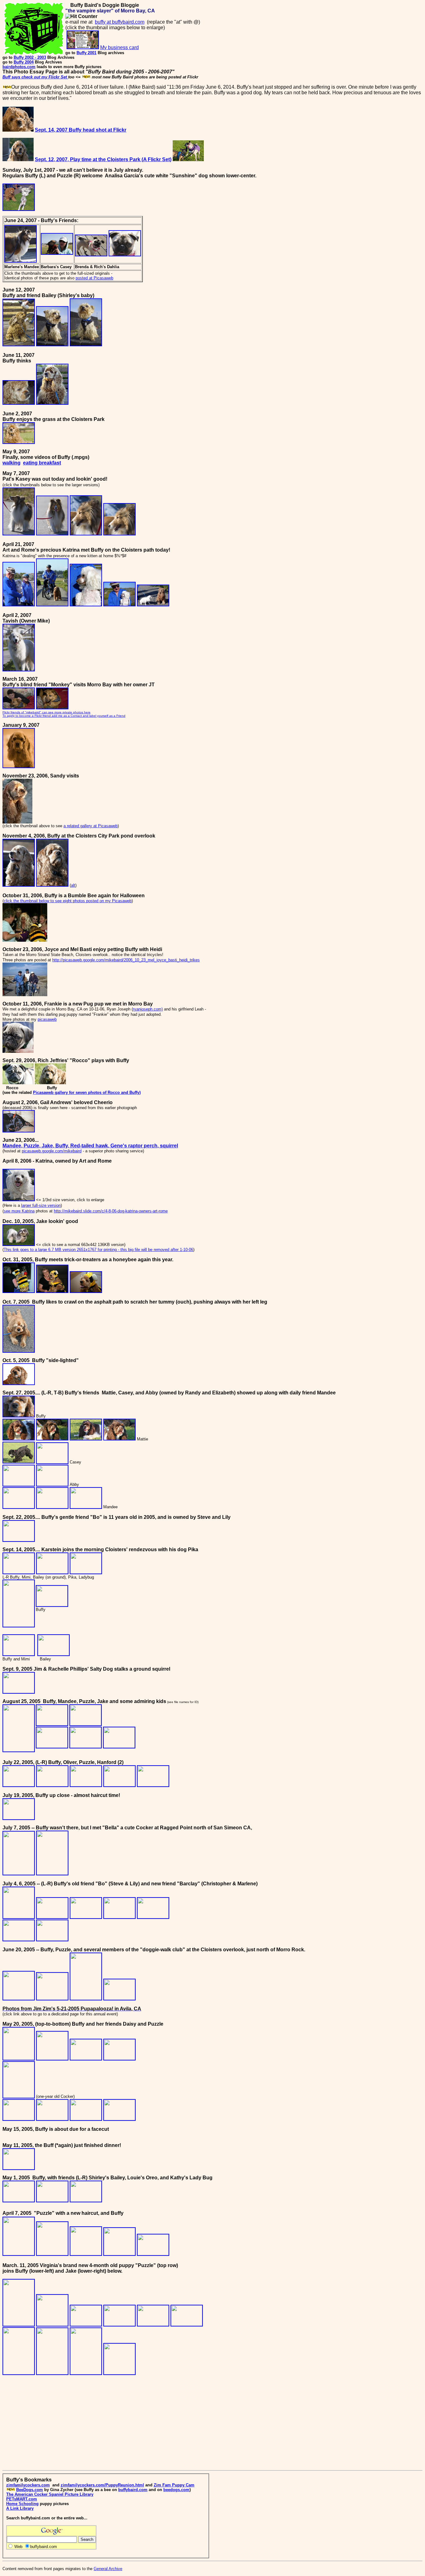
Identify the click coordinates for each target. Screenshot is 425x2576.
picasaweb (47, 1019)
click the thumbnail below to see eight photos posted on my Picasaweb (68, 901)
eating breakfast (42, 463)
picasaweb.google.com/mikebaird (52, 1151)
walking (12, 463)
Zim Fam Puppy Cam (174, 2485)
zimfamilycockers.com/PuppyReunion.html (102, 2485)
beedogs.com (176, 2490)
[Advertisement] (55, 2424)
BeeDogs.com (30, 2490)
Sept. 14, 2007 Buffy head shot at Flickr (81, 130)
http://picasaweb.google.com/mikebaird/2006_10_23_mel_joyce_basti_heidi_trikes (126, 960)
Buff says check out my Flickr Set (35, 77)
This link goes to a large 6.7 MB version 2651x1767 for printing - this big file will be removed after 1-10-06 (98, 1250)
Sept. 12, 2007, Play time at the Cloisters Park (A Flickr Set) (103, 159)
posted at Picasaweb (94, 278)
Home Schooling (22, 2504)
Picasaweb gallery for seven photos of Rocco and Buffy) (87, 1092)
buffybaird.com (133, 2490)
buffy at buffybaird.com (120, 22)
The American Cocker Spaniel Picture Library (50, 2494)
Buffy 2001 (86, 53)
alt (73, 885)
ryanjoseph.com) (148, 1009)
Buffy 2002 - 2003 (30, 57)
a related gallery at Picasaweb (91, 826)
